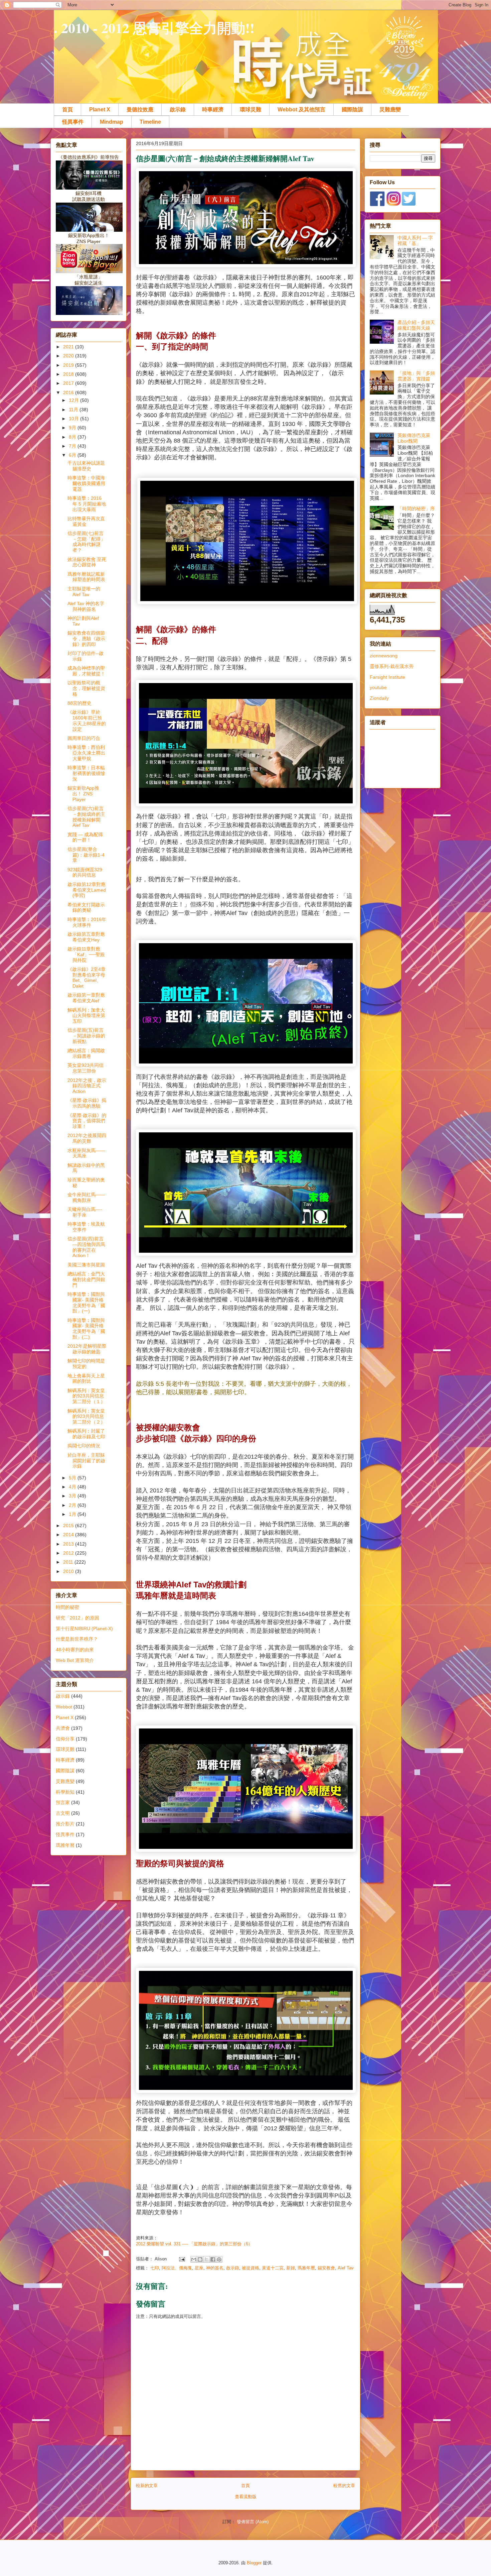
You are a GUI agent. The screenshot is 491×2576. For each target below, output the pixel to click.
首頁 (67, 109)
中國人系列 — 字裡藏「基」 (415, 241)
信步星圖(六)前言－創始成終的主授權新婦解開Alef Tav (86, 817)
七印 (155, 2268)
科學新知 (65, 1792)
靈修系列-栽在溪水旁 (392, 666)
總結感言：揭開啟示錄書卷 (86, 1053)
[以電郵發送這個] (194, 2259)
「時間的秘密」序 (416, 509)
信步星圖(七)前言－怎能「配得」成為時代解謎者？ (86, 542)
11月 (74, 410)
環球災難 (251, 109)
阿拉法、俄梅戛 (177, 2268)
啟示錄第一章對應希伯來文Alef (86, 998)
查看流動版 (246, 2497)
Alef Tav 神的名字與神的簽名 (86, 606)
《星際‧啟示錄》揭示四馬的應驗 (87, 1103)
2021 (69, 347)
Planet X (100, 109)
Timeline (150, 122)
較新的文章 (147, 2486)
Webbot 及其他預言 (301, 109)
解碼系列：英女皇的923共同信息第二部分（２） (86, 1417)
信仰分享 (65, 1739)
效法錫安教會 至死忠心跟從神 (87, 562)
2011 (69, 1562)
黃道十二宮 (273, 2268)
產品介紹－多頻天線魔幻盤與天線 (416, 325)
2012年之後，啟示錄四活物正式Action (87, 1086)
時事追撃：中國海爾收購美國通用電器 (86, 483)
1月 (73, 1514)
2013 (69, 1544)
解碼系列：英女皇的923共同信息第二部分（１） (86, 1396)
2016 (69, 393)
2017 (69, 383)
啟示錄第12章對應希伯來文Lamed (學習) (87, 890)
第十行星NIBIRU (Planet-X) (84, 1629)
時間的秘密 (67, 1607)
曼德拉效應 (140, 109)
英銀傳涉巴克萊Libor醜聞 (414, 438)
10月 (74, 419)
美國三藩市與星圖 (86, 1265)
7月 (73, 446)
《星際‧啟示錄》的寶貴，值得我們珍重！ (87, 1121)
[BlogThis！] (200, 2259)
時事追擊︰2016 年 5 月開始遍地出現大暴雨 (87, 504)
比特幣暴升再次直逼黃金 (86, 521)
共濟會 (63, 1728)
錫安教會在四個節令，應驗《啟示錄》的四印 (86, 639)
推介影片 (65, 1824)
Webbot (64, 1707)
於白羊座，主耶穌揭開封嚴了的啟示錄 (86, 1461)
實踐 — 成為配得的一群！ (85, 837)
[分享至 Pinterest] (219, 2259)
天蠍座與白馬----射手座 (85, 1212)
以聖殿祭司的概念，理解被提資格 (86, 688)
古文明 (63, 1813)
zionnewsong (384, 656)
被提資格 (251, 2268)
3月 (73, 1496)
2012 (69, 1553)
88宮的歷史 (79, 703)
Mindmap (112, 122)
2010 (69, 1571)
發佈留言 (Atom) (253, 2522)
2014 (69, 1535)
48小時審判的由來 (75, 1650)
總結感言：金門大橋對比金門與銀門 (86, 1279)
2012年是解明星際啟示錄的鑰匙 (87, 1349)
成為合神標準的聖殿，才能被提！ (86, 671)
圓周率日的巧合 (84, 738)
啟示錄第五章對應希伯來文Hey (86, 937)
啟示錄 (178, 109)
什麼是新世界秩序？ (77, 1639)
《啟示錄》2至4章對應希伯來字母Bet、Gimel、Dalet (87, 978)
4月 (73, 1487)
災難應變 (390, 109)
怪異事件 (73, 122)
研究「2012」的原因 (77, 1618)
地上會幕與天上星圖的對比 (86, 1379)
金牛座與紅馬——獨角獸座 (86, 1197)
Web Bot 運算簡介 (75, 1660)
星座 (199, 2268)
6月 (73, 455)
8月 (73, 437)
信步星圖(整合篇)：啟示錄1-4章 (86, 855)
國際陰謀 (352, 109)
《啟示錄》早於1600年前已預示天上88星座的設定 (87, 720)
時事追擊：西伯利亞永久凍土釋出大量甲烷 (86, 753)
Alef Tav (346, 2268)
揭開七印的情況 (84, 1446)
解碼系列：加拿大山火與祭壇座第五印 (86, 1016)
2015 (69, 1526)
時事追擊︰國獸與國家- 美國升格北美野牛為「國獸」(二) (86, 1329)
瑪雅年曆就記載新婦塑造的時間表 (86, 577)
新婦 (291, 2268)
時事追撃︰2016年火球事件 (87, 922)
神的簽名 (215, 2268)
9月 (73, 428)
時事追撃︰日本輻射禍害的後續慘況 (86, 773)
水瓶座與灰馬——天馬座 (86, 1153)
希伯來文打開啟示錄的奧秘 (86, 908)
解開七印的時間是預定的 (86, 1364)
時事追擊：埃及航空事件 (86, 1227)
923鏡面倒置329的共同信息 (85, 872)
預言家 (63, 1802)
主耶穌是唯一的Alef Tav (84, 592)
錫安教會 (326, 2268)
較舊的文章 (344, 2486)
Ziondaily (379, 698)
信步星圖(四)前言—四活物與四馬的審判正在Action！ (86, 1247)
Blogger (254, 2563)
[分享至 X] (206, 2259)
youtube (378, 687)
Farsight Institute (387, 677)
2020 (69, 356)
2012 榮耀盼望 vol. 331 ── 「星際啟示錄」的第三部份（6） (194, 2244)
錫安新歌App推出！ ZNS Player (83, 794)
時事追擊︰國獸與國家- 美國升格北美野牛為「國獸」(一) (86, 1303)
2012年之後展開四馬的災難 (87, 1138)
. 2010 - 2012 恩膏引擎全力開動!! (154, 28)
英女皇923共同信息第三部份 (86, 1068)
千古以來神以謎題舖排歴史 (86, 466)
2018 (69, 374)
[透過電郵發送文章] (182, 2259)
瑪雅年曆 (306, 2268)
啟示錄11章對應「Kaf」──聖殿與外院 (86, 955)
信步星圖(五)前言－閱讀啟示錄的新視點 (86, 1036)
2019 (69, 365)
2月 (73, 1505)
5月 (73, 1478)
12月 (74, 400)
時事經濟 (213, 109)
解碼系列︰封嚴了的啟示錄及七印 (86, 1434)
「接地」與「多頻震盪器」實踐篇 (416, 376)
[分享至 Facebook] (213, 2259)
